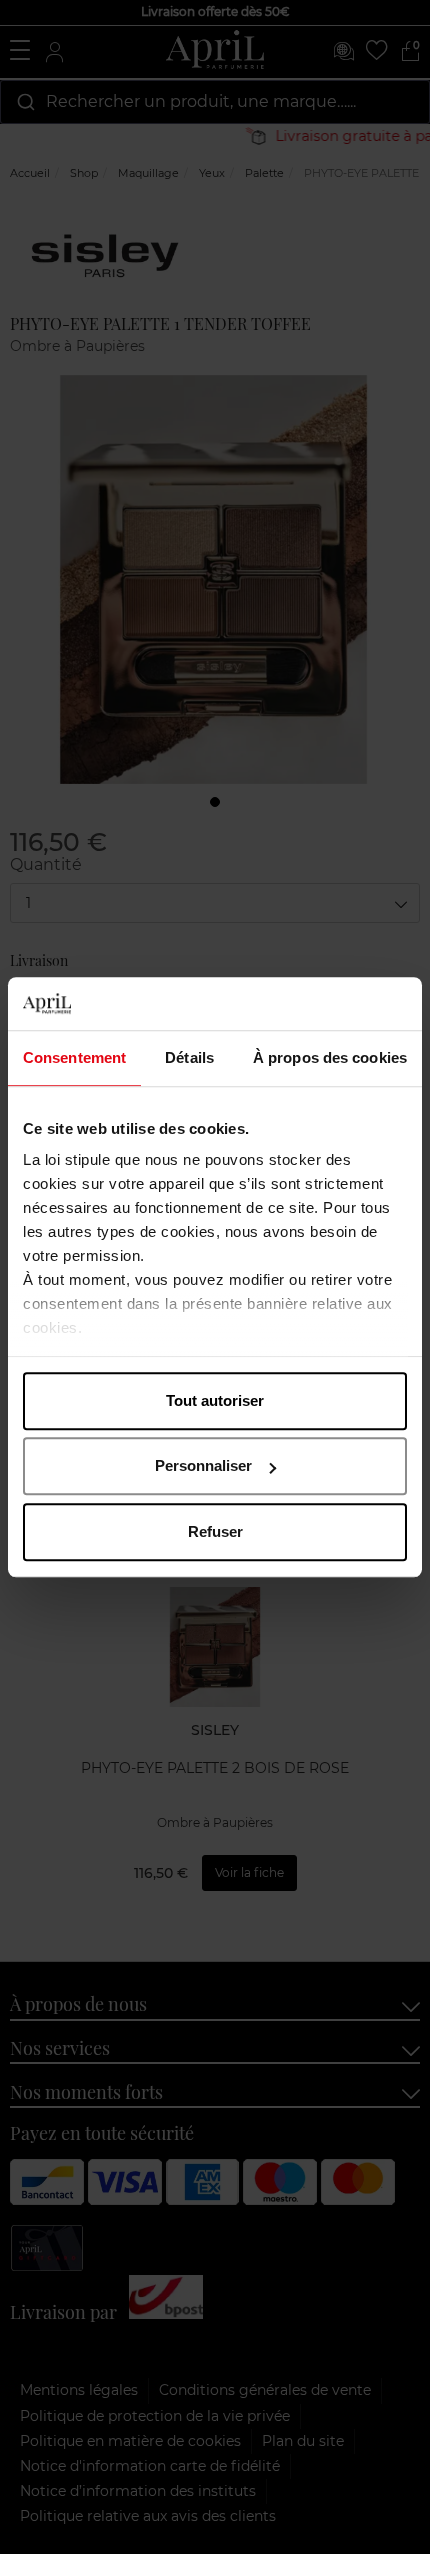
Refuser (215, 1531)
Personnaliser (203, 1465)
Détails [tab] (189, 1057)
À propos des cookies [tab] (330, 1057)
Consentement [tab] (74, 1057)
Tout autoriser (215, 1400)
